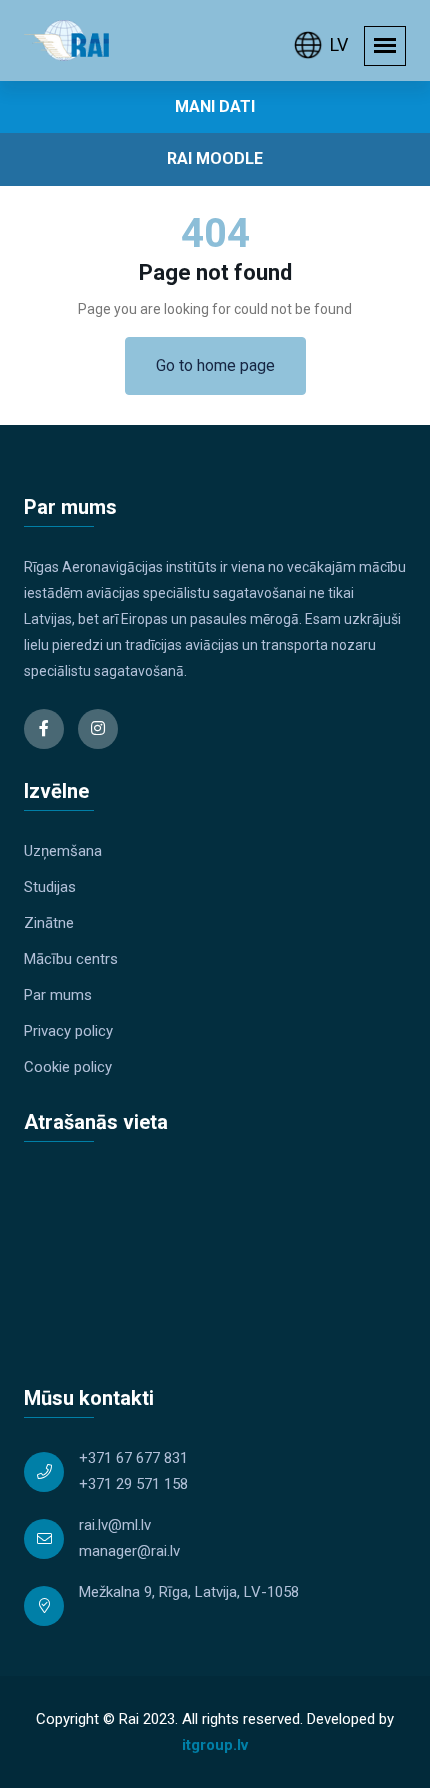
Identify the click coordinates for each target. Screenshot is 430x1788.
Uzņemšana (63, 851)
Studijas (50, 887)
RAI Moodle (215, 158)
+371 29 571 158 (133, 1484)
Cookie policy (68, 1067)
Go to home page (215, 365)
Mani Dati (215, 106)
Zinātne (49, 923)
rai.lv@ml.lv (115, 1525)
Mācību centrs (71, 959)
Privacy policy (68, 1031)
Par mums (58, 995)
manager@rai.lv (129, 1551)
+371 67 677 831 (133, 1458)
